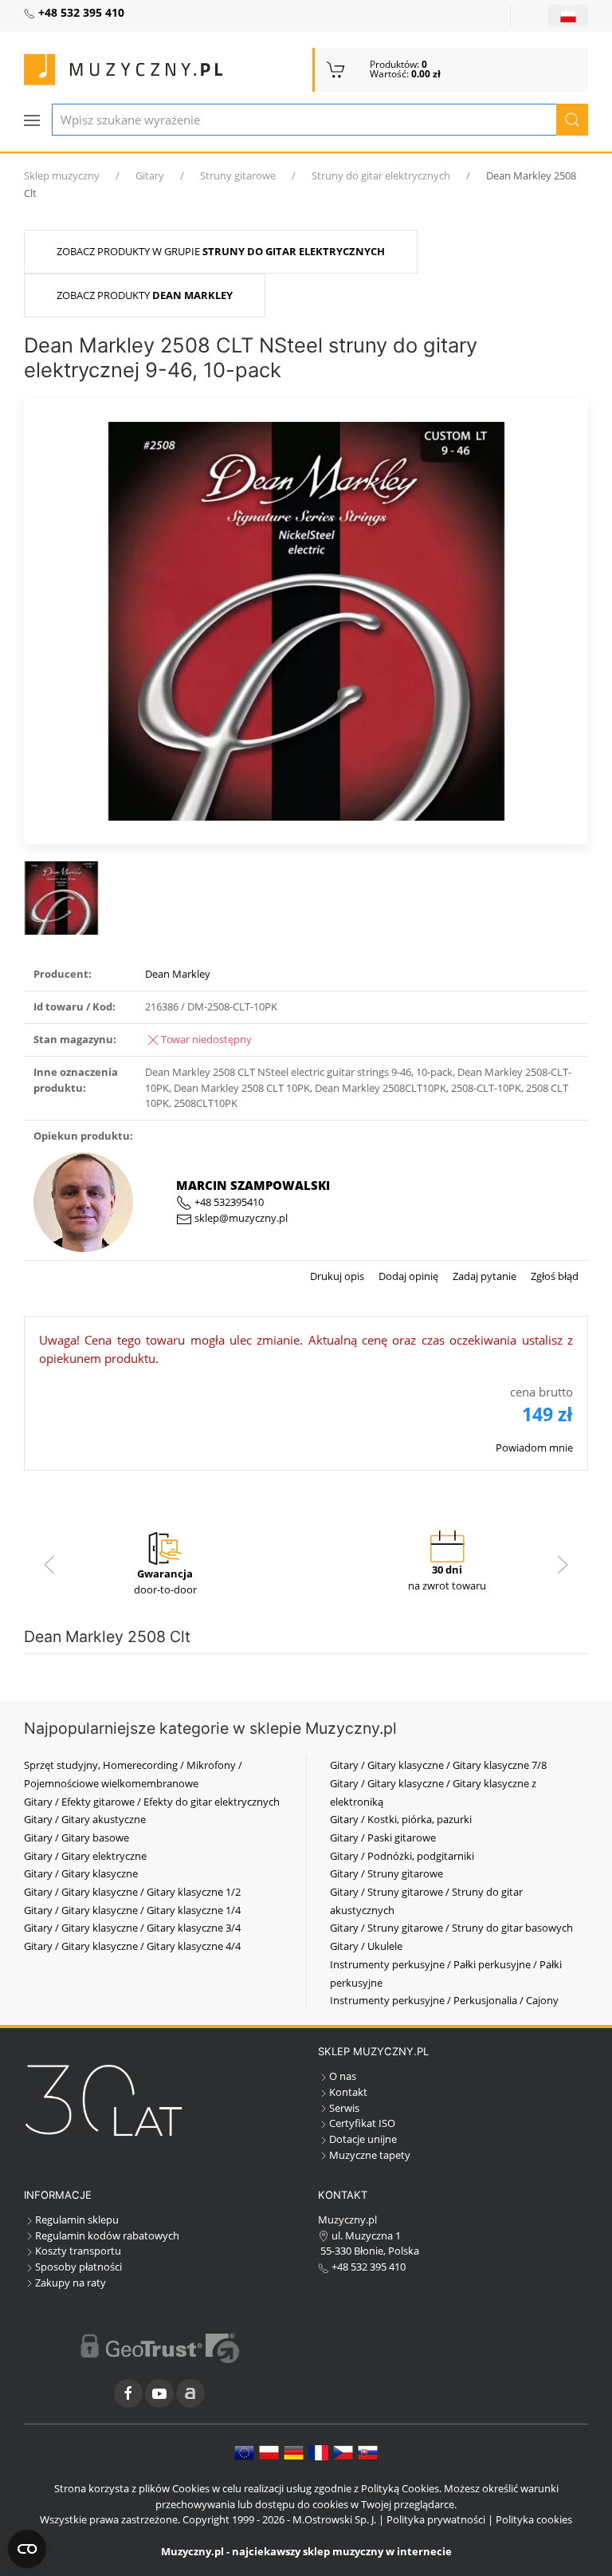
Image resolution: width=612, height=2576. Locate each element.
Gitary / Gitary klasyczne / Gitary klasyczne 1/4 (132, 1910)
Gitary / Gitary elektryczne (85, 1856)
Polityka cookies (534, 2519)
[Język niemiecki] (294, 2452)
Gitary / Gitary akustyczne (85, 1819)
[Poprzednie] (49, 1565)
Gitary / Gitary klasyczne (81, 1873)
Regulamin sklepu (77, 2220)
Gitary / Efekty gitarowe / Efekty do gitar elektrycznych (152, 1802)
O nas (343, 2076)
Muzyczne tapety (370, 2155)
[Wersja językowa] (568, 16)
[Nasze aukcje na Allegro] (190, 2393)
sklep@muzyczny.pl (240, 1218)
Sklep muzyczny (62, 175)
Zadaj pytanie (483, 1276)
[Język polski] (269, 2452)
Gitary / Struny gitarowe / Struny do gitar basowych (451, 1928)
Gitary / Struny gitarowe (386, 1873)
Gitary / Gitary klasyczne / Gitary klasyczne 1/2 (132, 1892)
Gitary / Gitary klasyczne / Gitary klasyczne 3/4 (132, 1928)
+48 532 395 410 (367, 2267)
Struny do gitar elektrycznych (381, 175)
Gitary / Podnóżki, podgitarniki (402, 1856)
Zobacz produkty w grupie (221, 251)
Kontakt (348, 2092)
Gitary (150, 175)
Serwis (344, 2108)
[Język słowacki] (368, 2452)
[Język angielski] (244, 2452)
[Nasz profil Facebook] (128, 2393)
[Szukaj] (572, 120)
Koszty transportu (78, 2251)
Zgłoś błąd (553, 1276)
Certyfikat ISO (362, 2123)
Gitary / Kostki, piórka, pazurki (401, 1819)
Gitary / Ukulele (366, 1946)
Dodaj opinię (407, 1276)
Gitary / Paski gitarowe (383, 1837)
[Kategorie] (32, 120)
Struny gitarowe (238, 175)
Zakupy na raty (71, 2283)
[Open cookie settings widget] (27, 2549)
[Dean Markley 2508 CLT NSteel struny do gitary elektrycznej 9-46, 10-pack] (306, 620)
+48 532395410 (228, 1202)
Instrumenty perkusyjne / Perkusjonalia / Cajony (444, 2000)
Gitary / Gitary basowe (76, 1837)
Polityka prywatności (436, 2519)
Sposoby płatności (78, 2267)
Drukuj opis (337, 1276)
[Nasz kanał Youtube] (159, 2393)
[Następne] (563, 1565)
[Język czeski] (343, 2452)
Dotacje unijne (363, 2139)
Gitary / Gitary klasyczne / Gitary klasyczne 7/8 (438, 1765)
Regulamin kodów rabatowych (107, 2235)
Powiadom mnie (534, 1448)
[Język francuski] (318, 2452)
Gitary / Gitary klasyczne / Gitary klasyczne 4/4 (132, 1946)
